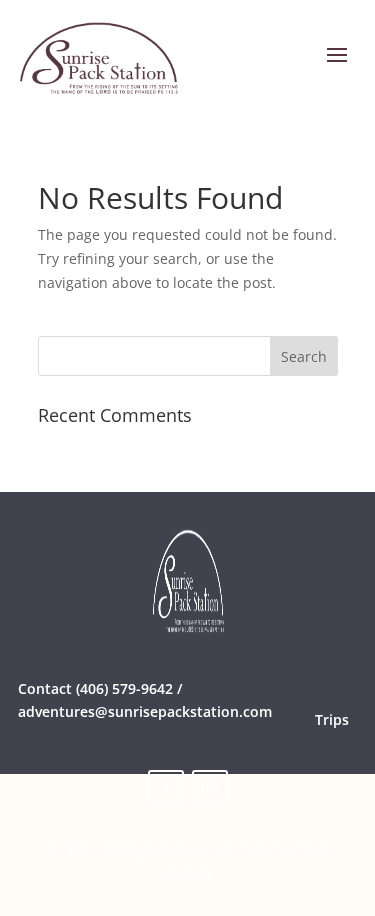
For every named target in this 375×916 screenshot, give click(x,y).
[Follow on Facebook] (166, 788)
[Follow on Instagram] (210, 788)
